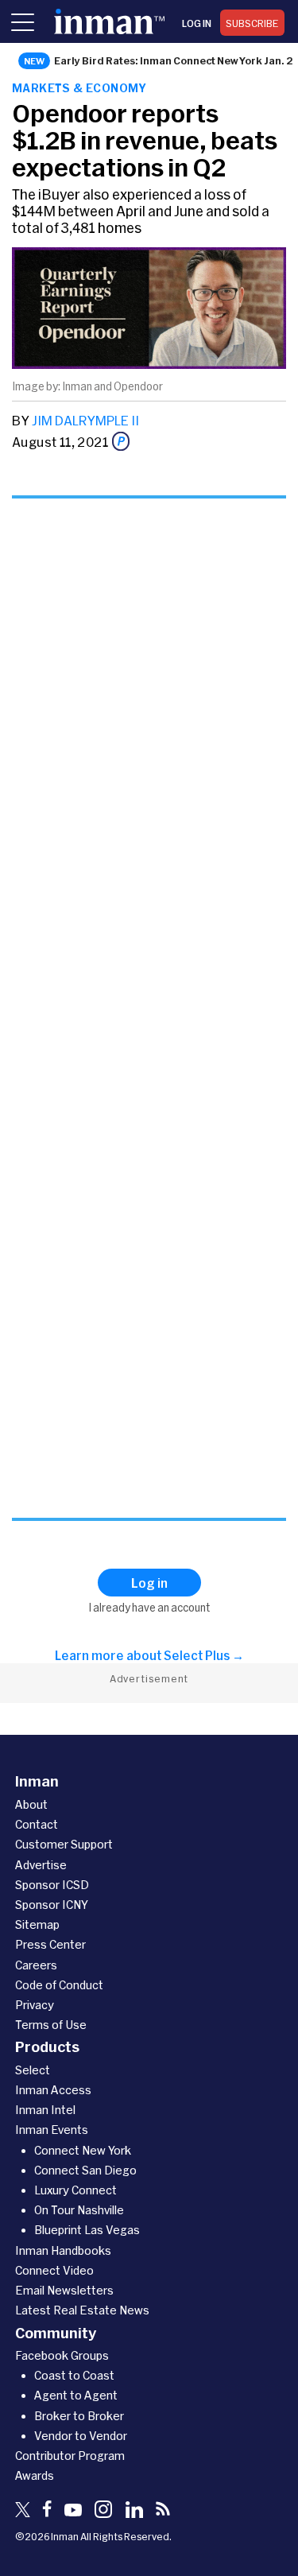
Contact (37, 1824)
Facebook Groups (62, 2355)
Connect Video (54, 2270)
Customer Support (64, 1844)
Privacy (35, 2005)
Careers (36, 1965)
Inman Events (52, 2130)
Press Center (50, 1944)
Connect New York (83, 2150)
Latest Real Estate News (82, 2310)
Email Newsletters (64, 2290)
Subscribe (252, 23)
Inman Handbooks (63, 2250)
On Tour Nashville (79, 2210)
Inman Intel (45, 2110)
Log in (197, 23)
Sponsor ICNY (52, 1905)
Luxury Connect (75, 2190)
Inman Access (53, 2090)
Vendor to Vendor (81, 2436)
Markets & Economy (79, 88)
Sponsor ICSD (52, 1885)
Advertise (41, 1865)
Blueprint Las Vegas (87, 2230)
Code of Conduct (59, 1985)
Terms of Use (51, 2025)
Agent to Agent (76, 2395)
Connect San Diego (85, 2170)
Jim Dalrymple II (85, 420)
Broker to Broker (79, 2416)
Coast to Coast (74, 2375)
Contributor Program (70, 2456)
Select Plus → (204, 1655)
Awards (35, 2475)
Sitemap (37, 1924)
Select (33, 2070)
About (31, 1804)
